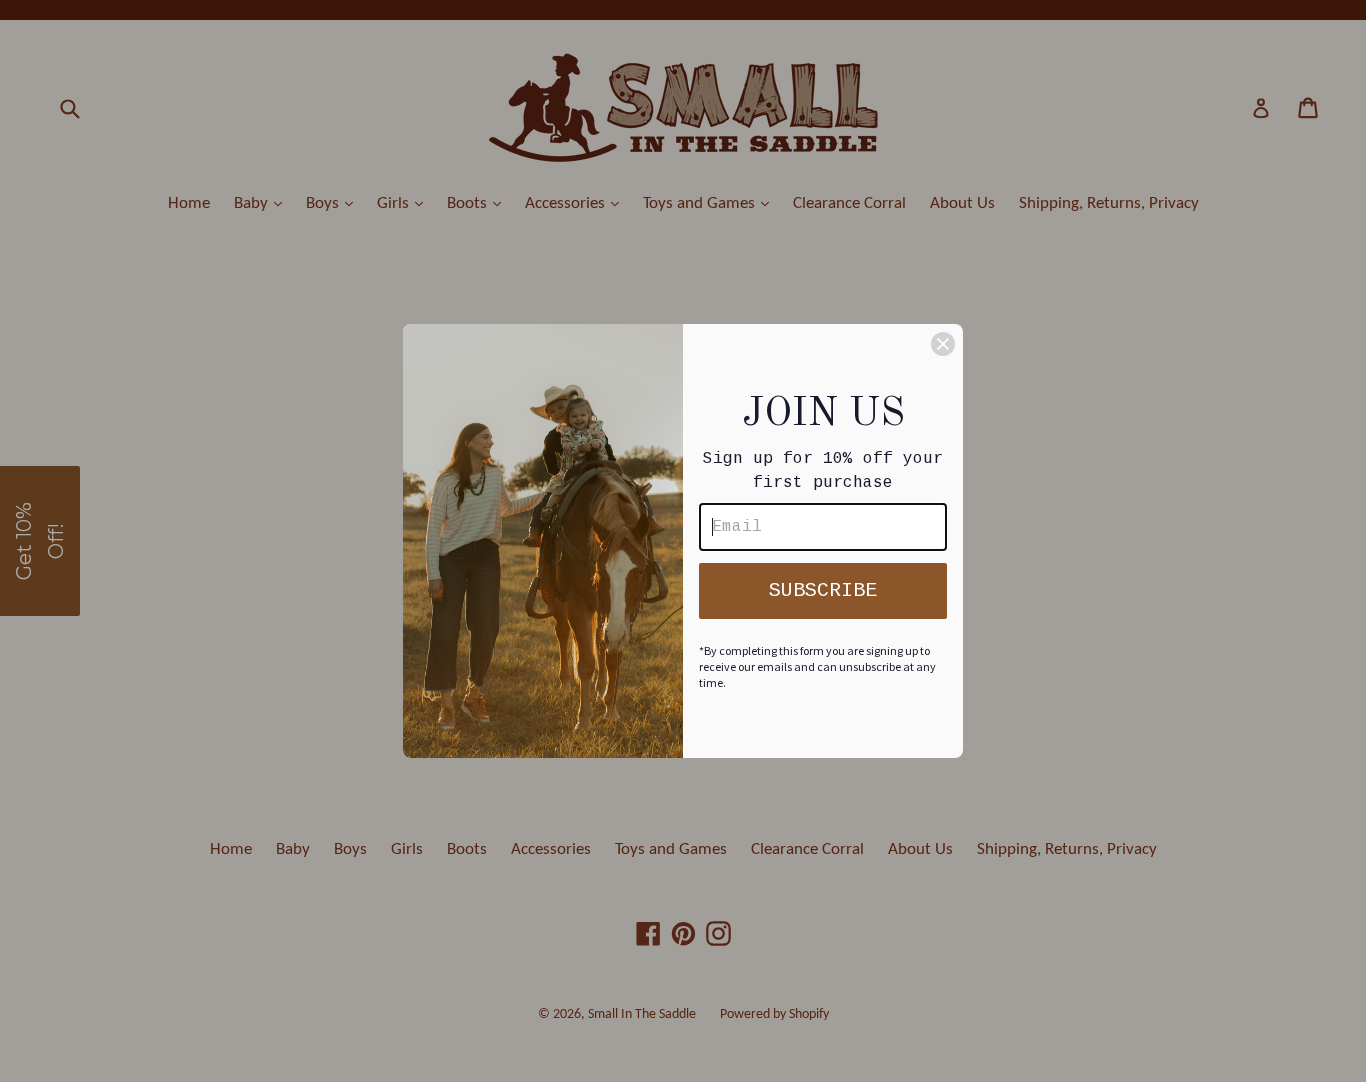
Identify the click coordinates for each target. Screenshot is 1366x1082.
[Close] (943, 344)
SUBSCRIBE (823, 590)
